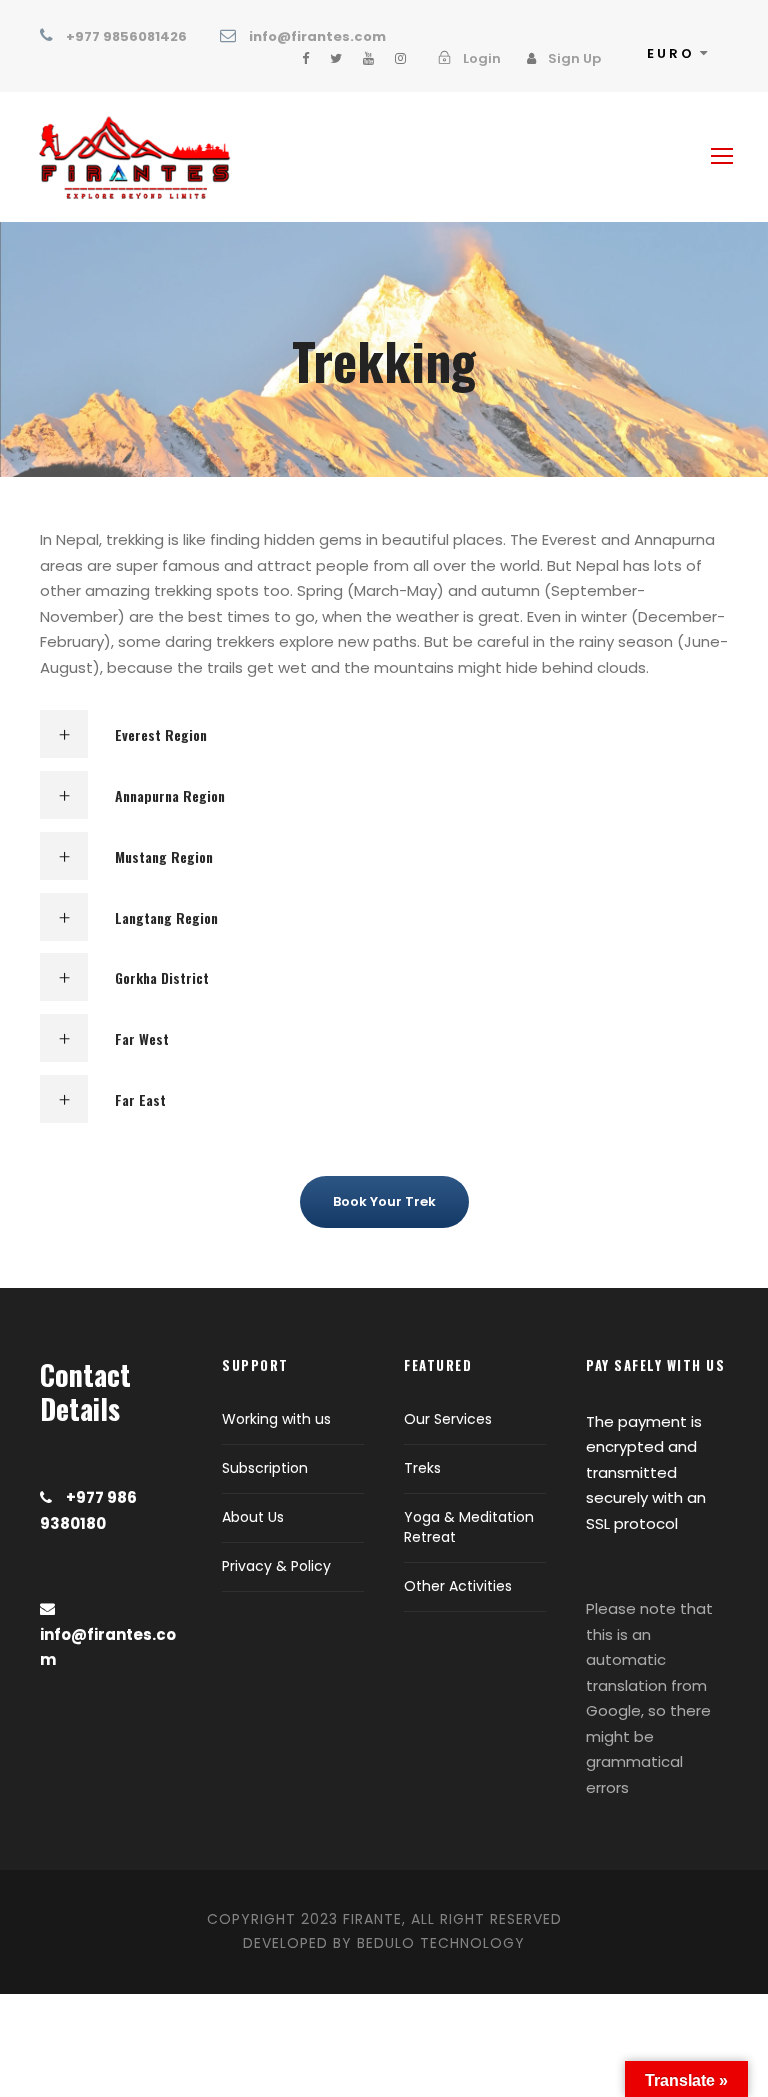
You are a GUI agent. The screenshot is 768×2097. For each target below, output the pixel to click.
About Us (253, 1517)
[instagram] (400, 58)
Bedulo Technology (441, 1943)
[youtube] (368, 58)
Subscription (265, 1468)
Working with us (276, 1419)
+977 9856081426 (126, 36)
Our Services (448, 1419)
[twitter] (336, 58)
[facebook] (305, 58)
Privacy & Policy (276, 1566)
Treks (422, 1468)
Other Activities (458, 1586)
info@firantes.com (317, 36)
